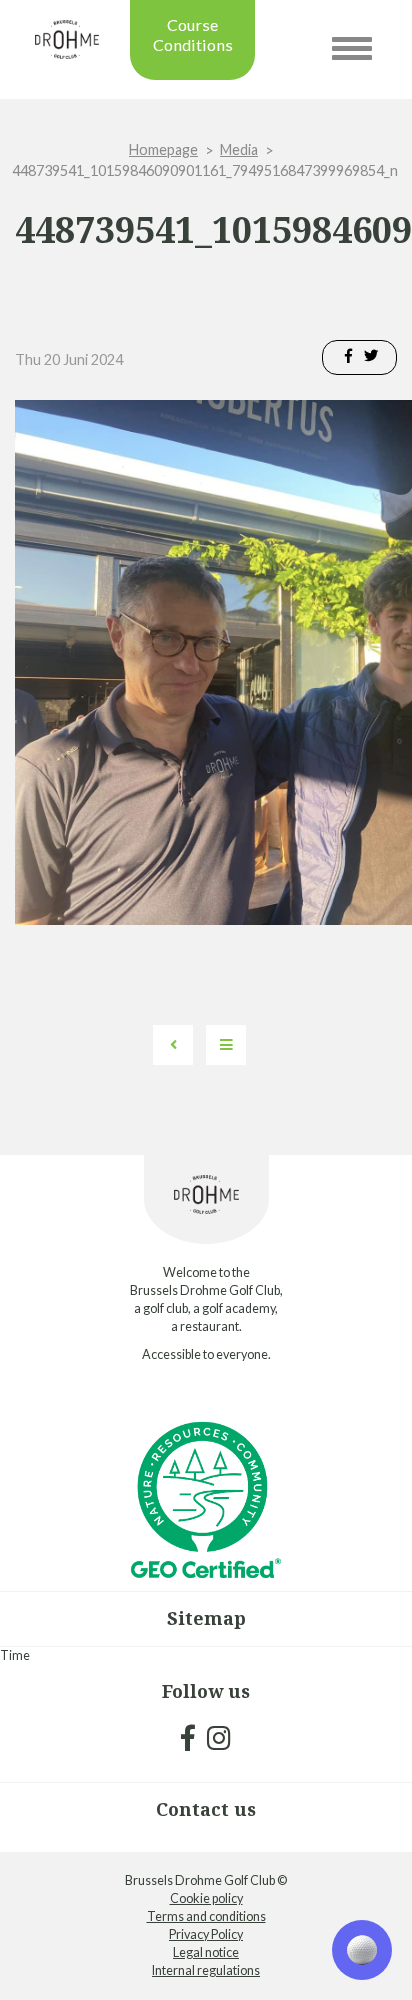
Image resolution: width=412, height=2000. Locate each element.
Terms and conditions (206, 1916)
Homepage (163, 149)
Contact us (206, 1809)
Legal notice (206, 1952)
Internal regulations (206, 1970)
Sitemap (206, 1618)
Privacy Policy (206, 1934)
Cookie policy (206, 1898)
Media (239, 149)
